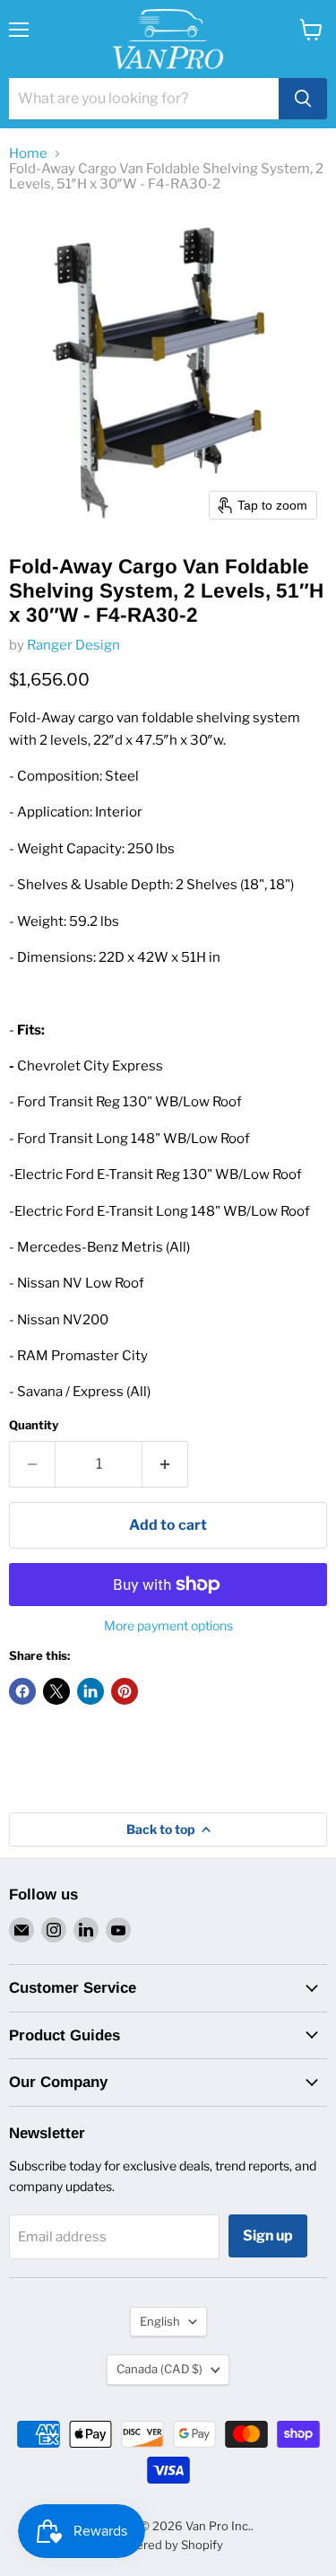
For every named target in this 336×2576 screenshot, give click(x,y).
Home (28, 154)
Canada (159, 2369)
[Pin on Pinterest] (125, 1691)
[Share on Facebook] (22, 1691)
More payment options (168, 1626)
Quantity (34, 1425)
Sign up (268, 2235)
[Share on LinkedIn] (90, 1691)
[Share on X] (56, 1691)
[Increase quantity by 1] (165, 1464)
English (160, 2321)
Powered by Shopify (168, 2545)
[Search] (303, 99)
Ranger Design (73, 645)
